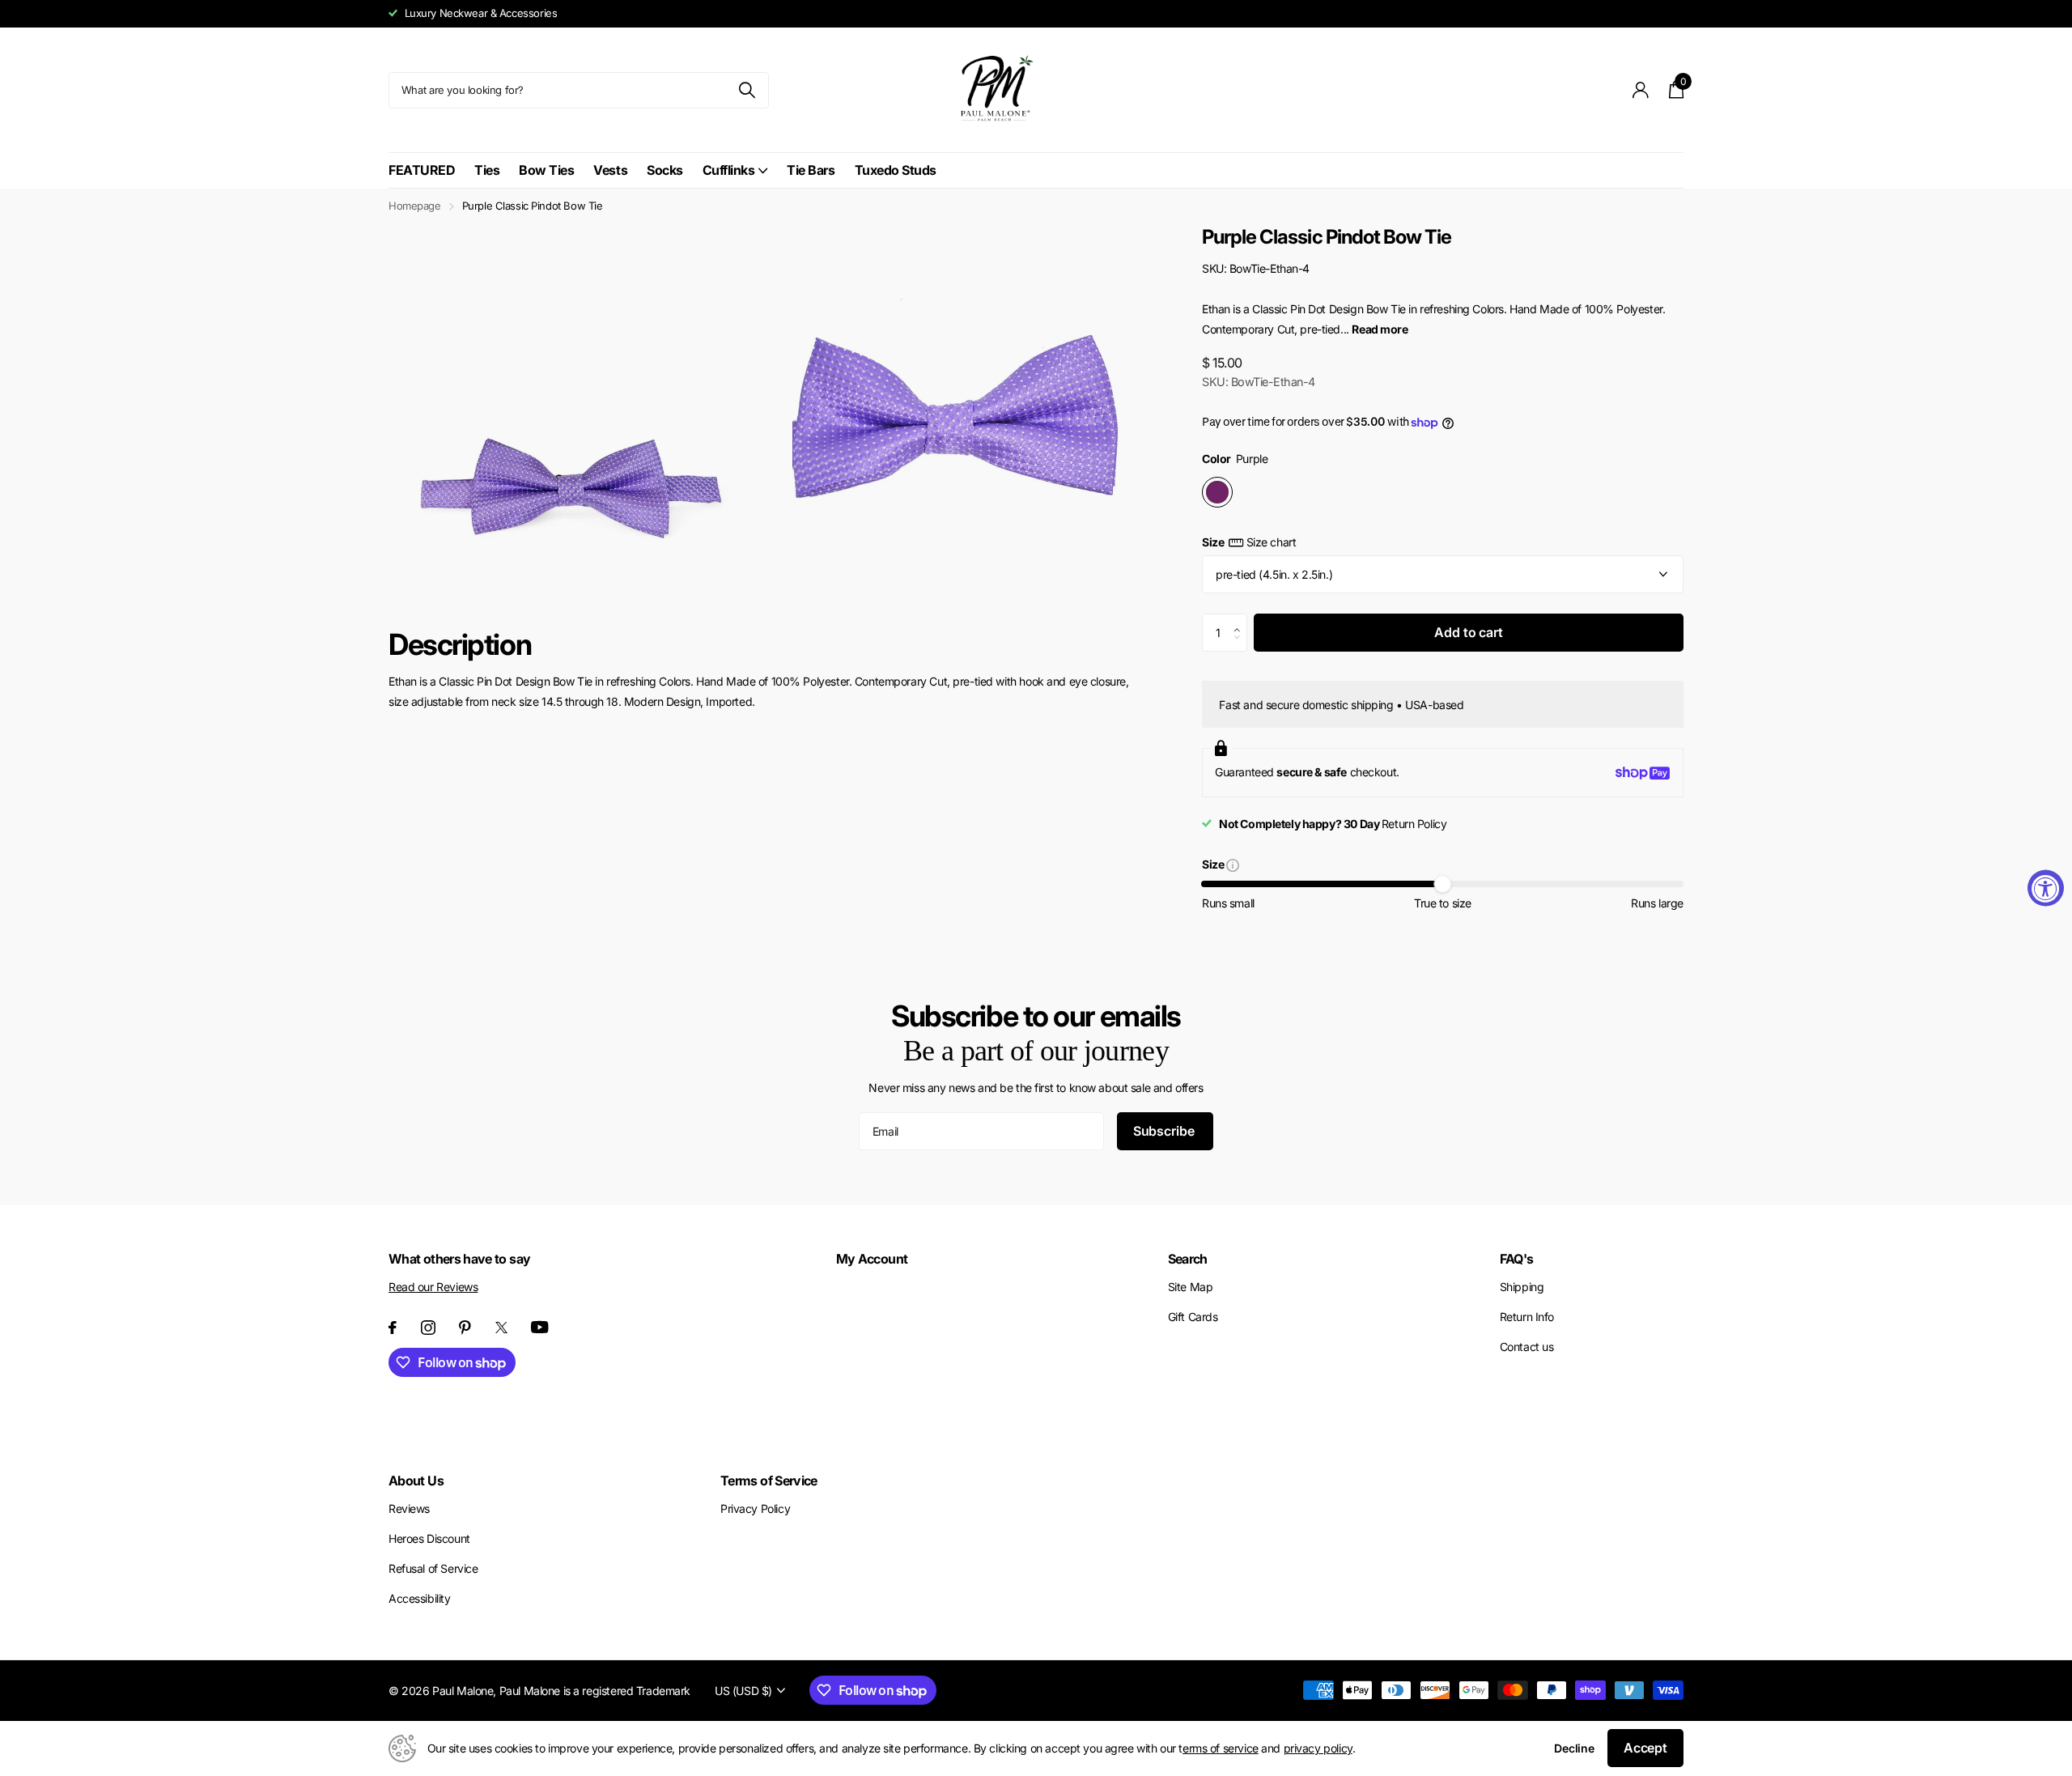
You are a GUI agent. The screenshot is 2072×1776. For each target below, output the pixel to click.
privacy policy (1318, 1748)
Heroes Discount (429, 1538)
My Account (872, 1259)
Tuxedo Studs (896, 170)
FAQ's (1517, 1259)
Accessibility (420, 1598)
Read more (1380, 329)
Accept (1645, 1748)
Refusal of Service (433, 1568)
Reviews (409, 1508)
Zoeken (747, 90)
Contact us (1527, 1347)
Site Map (1191, 1287)
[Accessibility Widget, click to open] (2046, 888)
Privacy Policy (755, 1508)
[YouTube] (540, 1327)
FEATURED (422, 170)
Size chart (1271, 542)
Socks (665, 170)
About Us (416, 1481)
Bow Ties (546, 170)
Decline (1574, 1748)
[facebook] (393, 1328)
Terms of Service (769, 1481)
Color (1235, 459)
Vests (610, 170)
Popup (1233, 864)
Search (1188, 1259)
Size (1249, 542)
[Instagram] (428, 1328)
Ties (487, 170)
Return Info (1527, 1317)
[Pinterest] (465, 1328)
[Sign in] (1641, 90)
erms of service (1221, 1748)
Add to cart (1468, 632)
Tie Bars (811, 170)
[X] (501, 1328)
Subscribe (1165, 1131)
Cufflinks (729, 170)
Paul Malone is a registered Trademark (595, 1691)
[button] (1241, 619)
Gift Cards (1193, 1317)
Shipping (1522, 1287)
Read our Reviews (433, 1287)
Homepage (415, 206)
